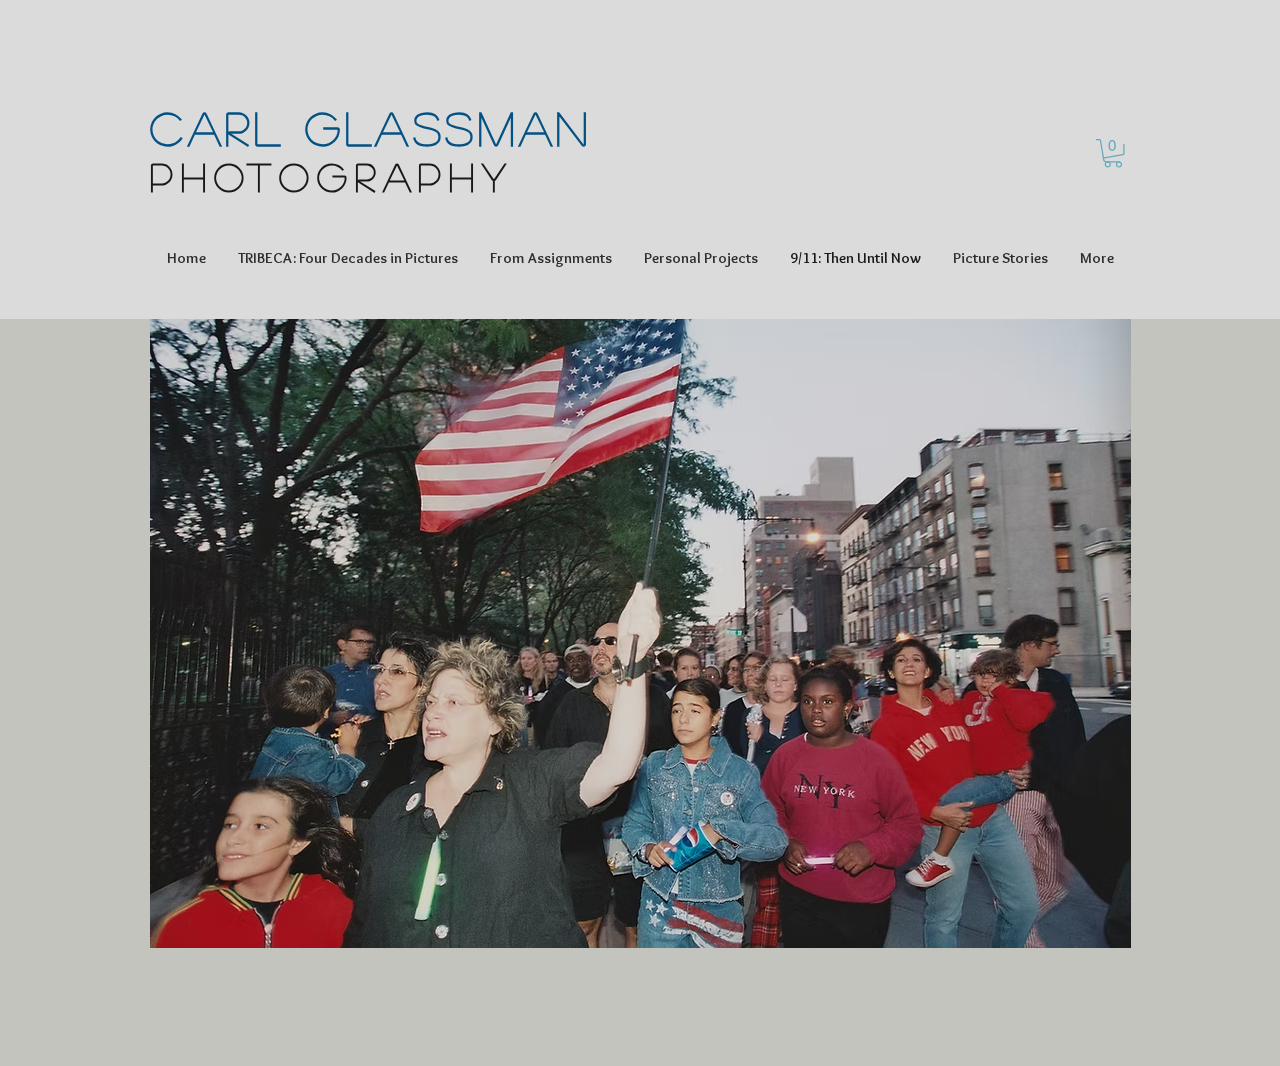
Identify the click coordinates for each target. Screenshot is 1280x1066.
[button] (1113, 153)
